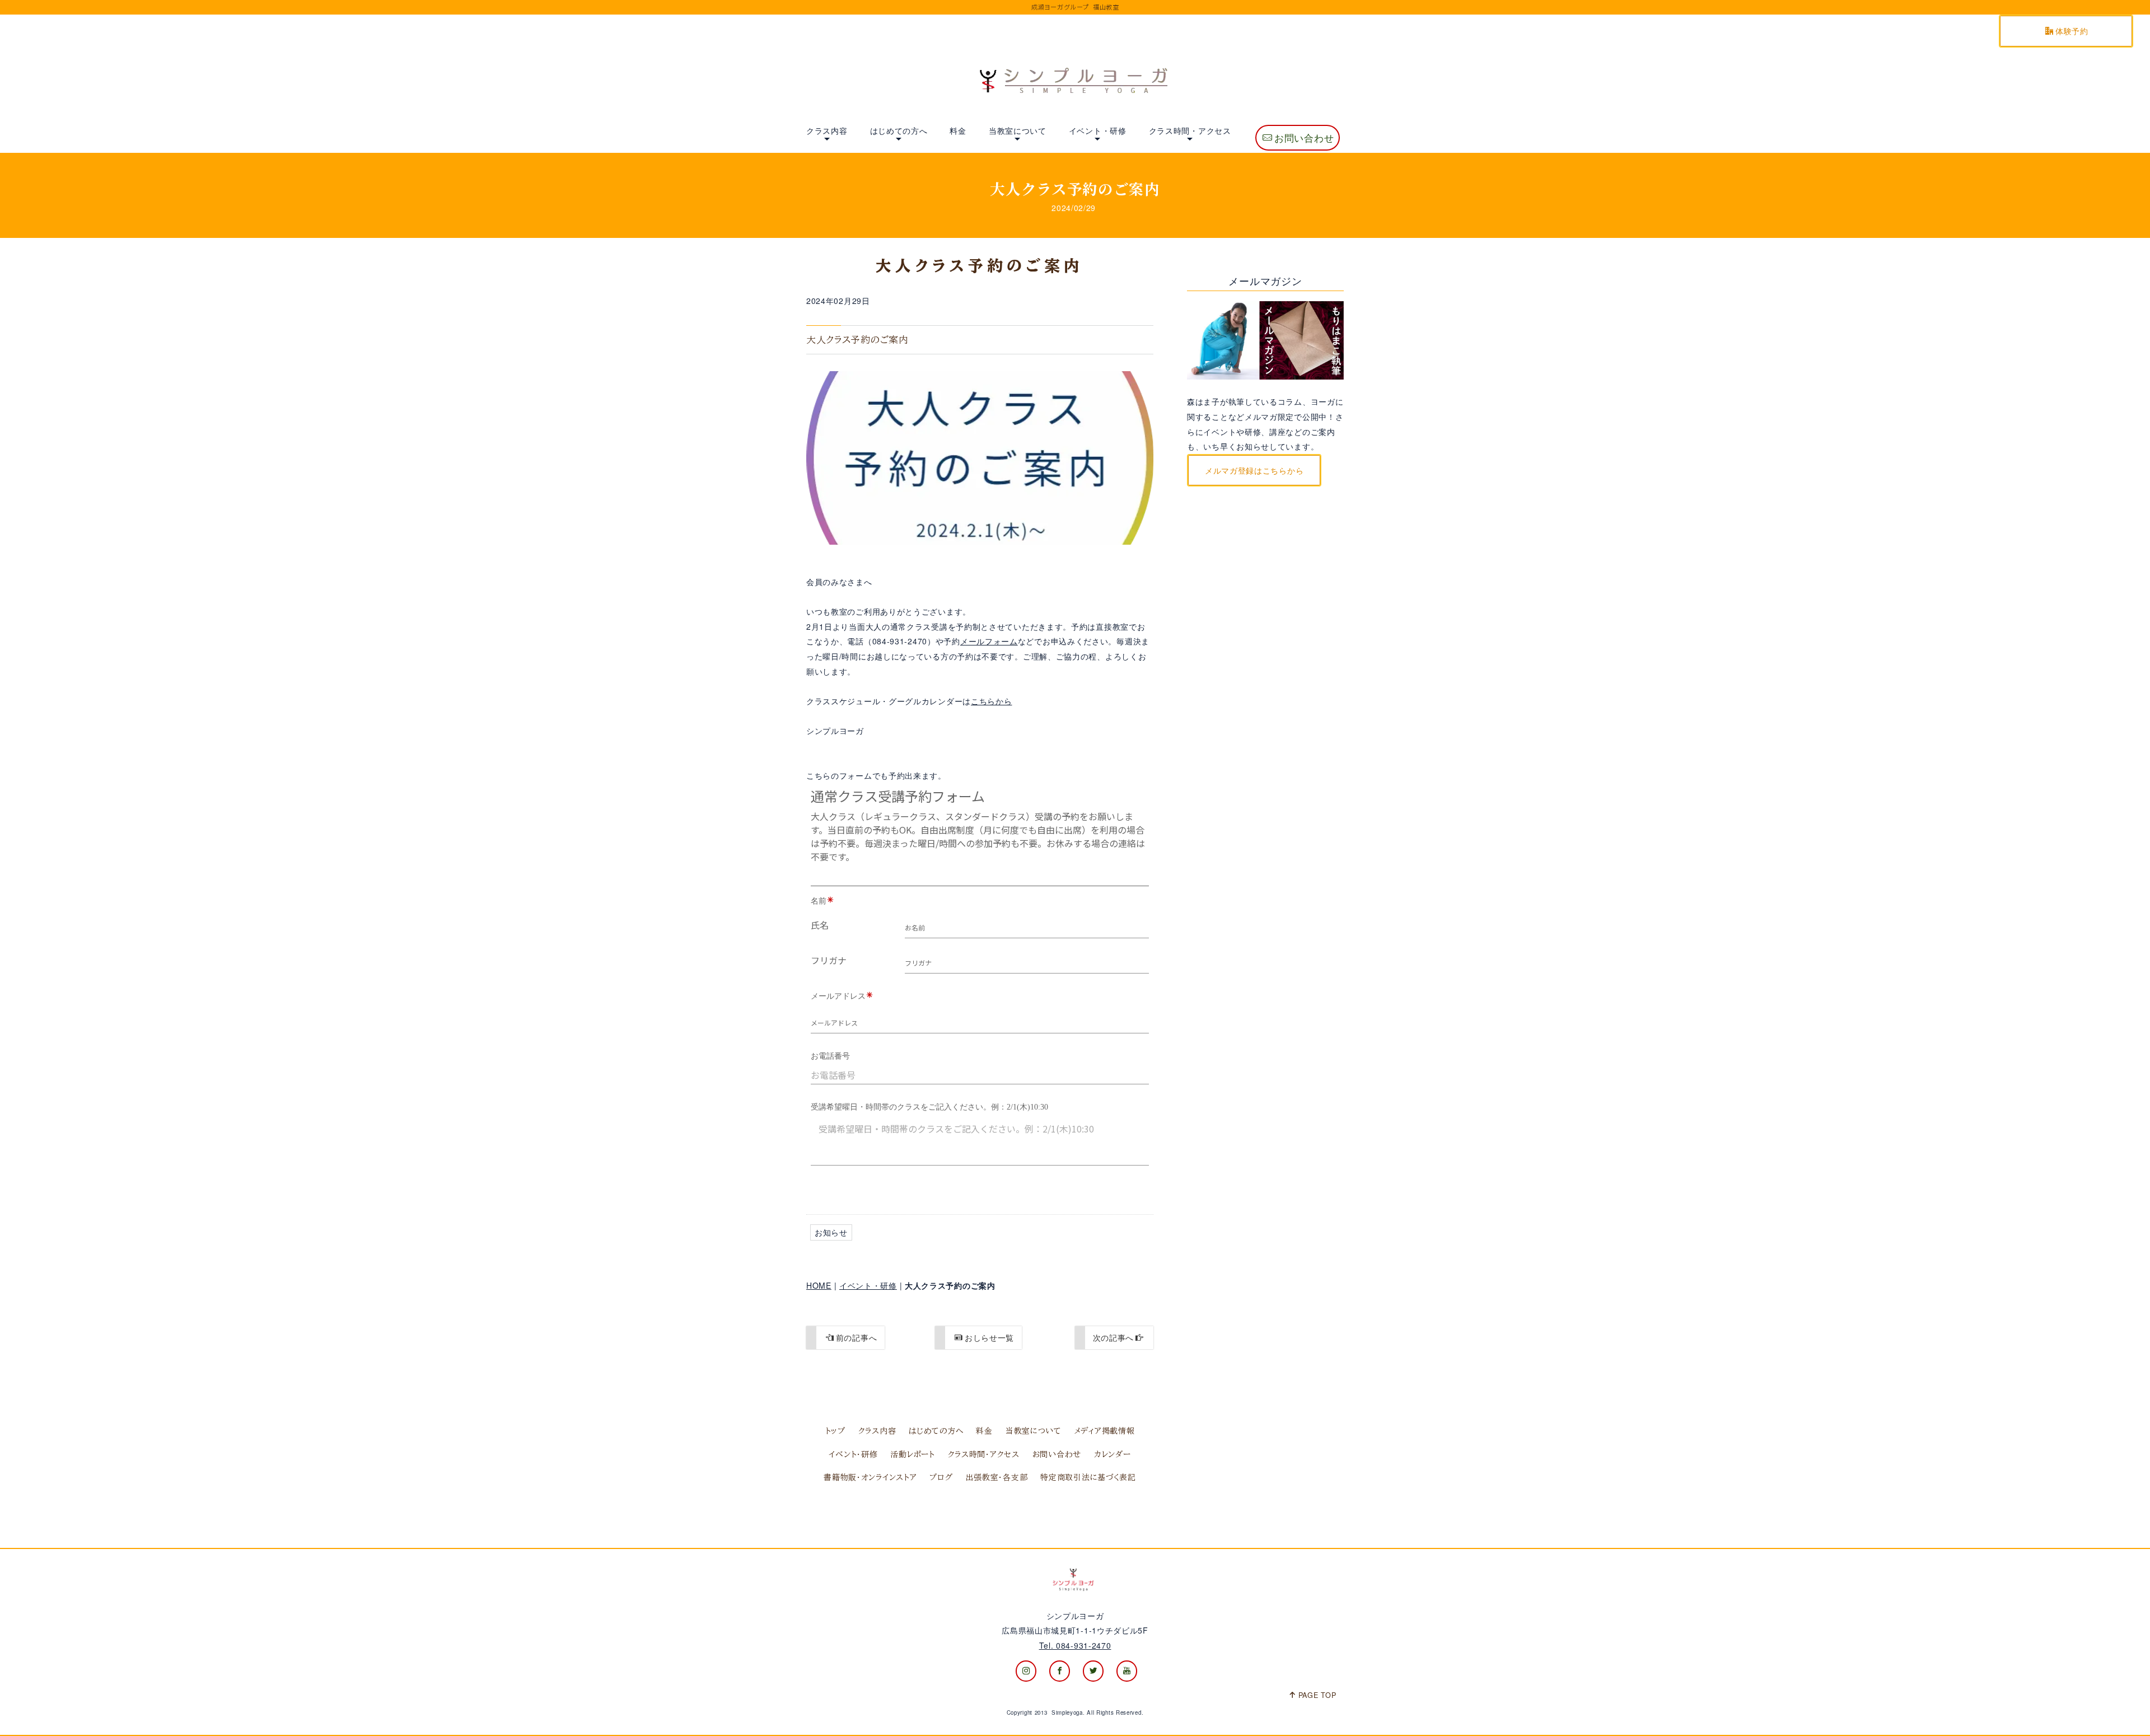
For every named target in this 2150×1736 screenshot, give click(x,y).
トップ (835, 1431)
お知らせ (831, 1232)
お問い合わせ (1304, 138)
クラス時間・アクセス (1190, 130)
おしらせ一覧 (989, 1337)
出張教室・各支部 (997, 1477)
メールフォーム (989, 641)
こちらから (992, 701)
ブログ (941, 1477)
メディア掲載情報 (1105, 1431)
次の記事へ (1114, 1337)
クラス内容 (827, 130)
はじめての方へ (899, 130)
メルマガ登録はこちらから (1254, 470)
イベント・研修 (1098, 130)
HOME (819, 1285)
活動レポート (912, 1454)
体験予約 (2072, 31)
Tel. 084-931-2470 (1075, 1645)
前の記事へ (857, 1337)
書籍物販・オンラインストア (870, 1477)
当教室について (1018, 130)
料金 (958, 130)
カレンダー (1113, 1454)
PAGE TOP (1317, 1695)
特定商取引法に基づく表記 (1088, 1477)
